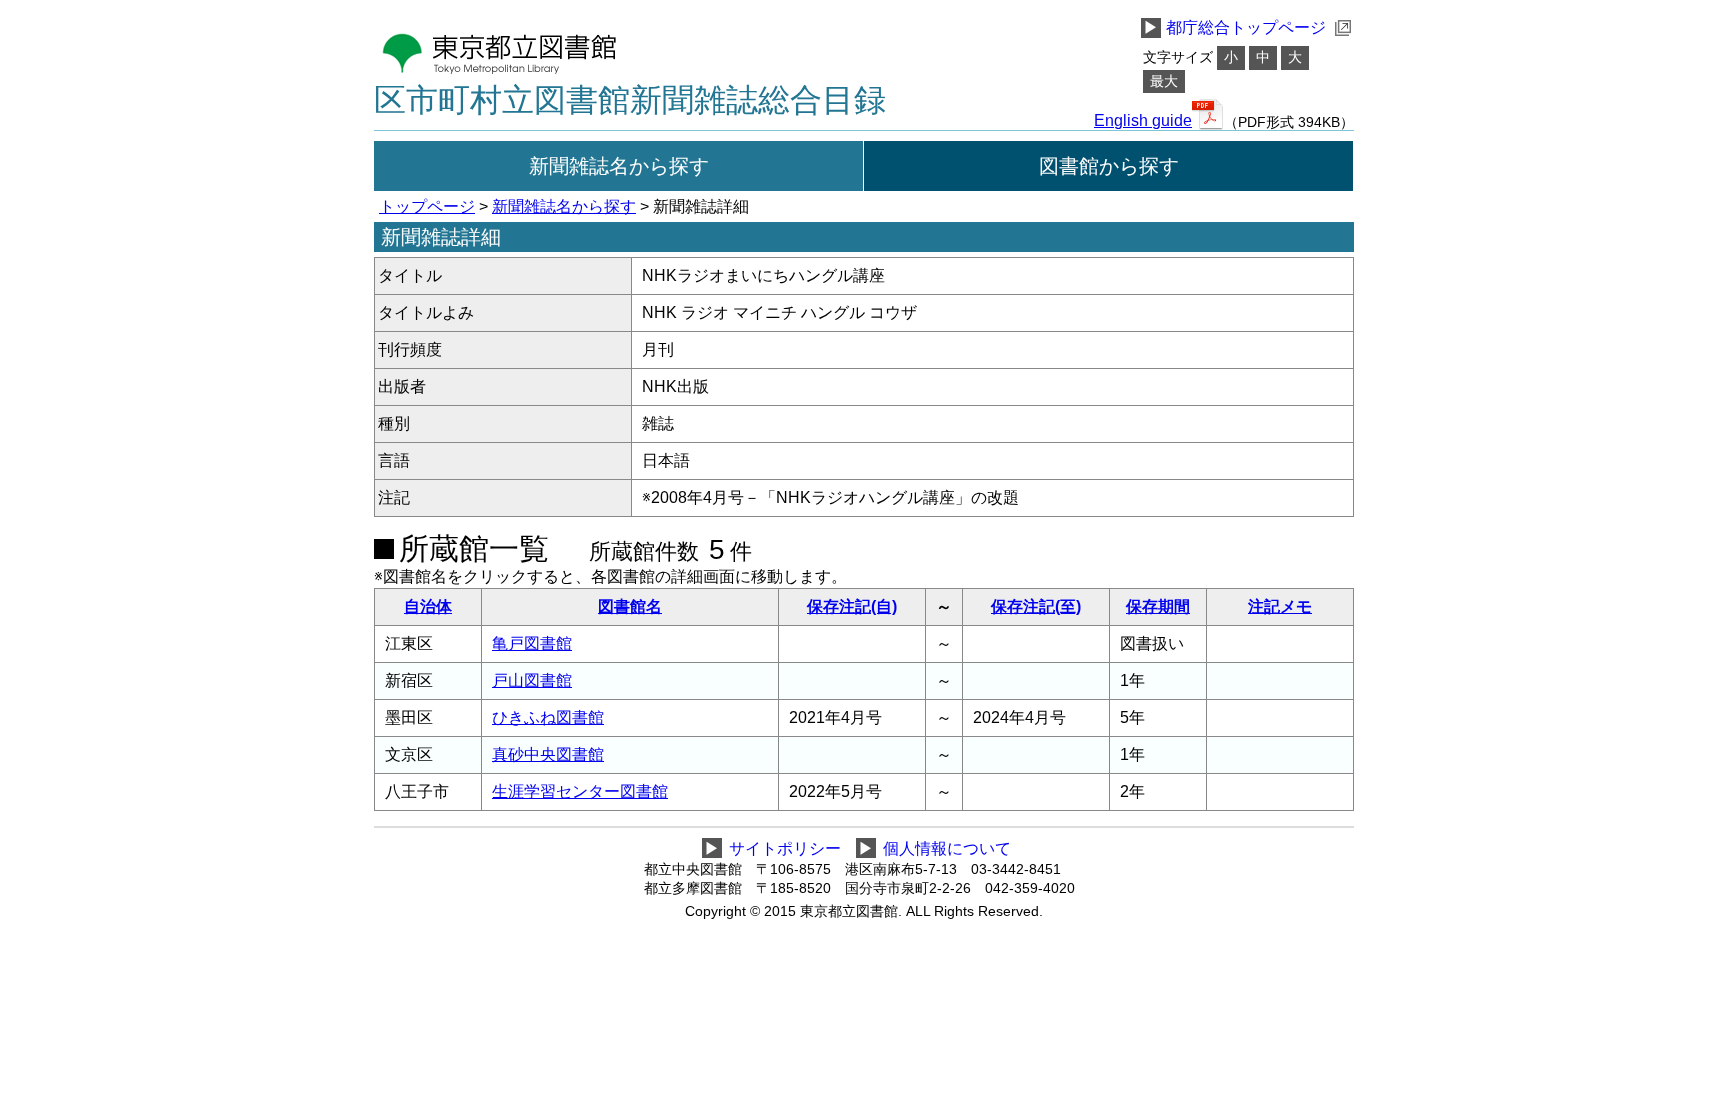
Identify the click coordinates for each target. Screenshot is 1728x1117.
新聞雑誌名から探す (619, 166)
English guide (1143, 121)
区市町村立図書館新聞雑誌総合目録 (630, 100)
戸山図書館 (532, 680)
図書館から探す (1109, 166)
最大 (1164, 81)
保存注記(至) (1036, 606)
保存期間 (1158, 606)
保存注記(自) (852, 606)
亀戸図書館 (532, 643)
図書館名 (630, 606)
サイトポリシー (785, 848)
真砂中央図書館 (548, 754)
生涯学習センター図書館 (580, 791)
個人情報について (947, 848)
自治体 (428, 606)
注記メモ (1280, 606)
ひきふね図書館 (548, 717)
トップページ (427, 206)
